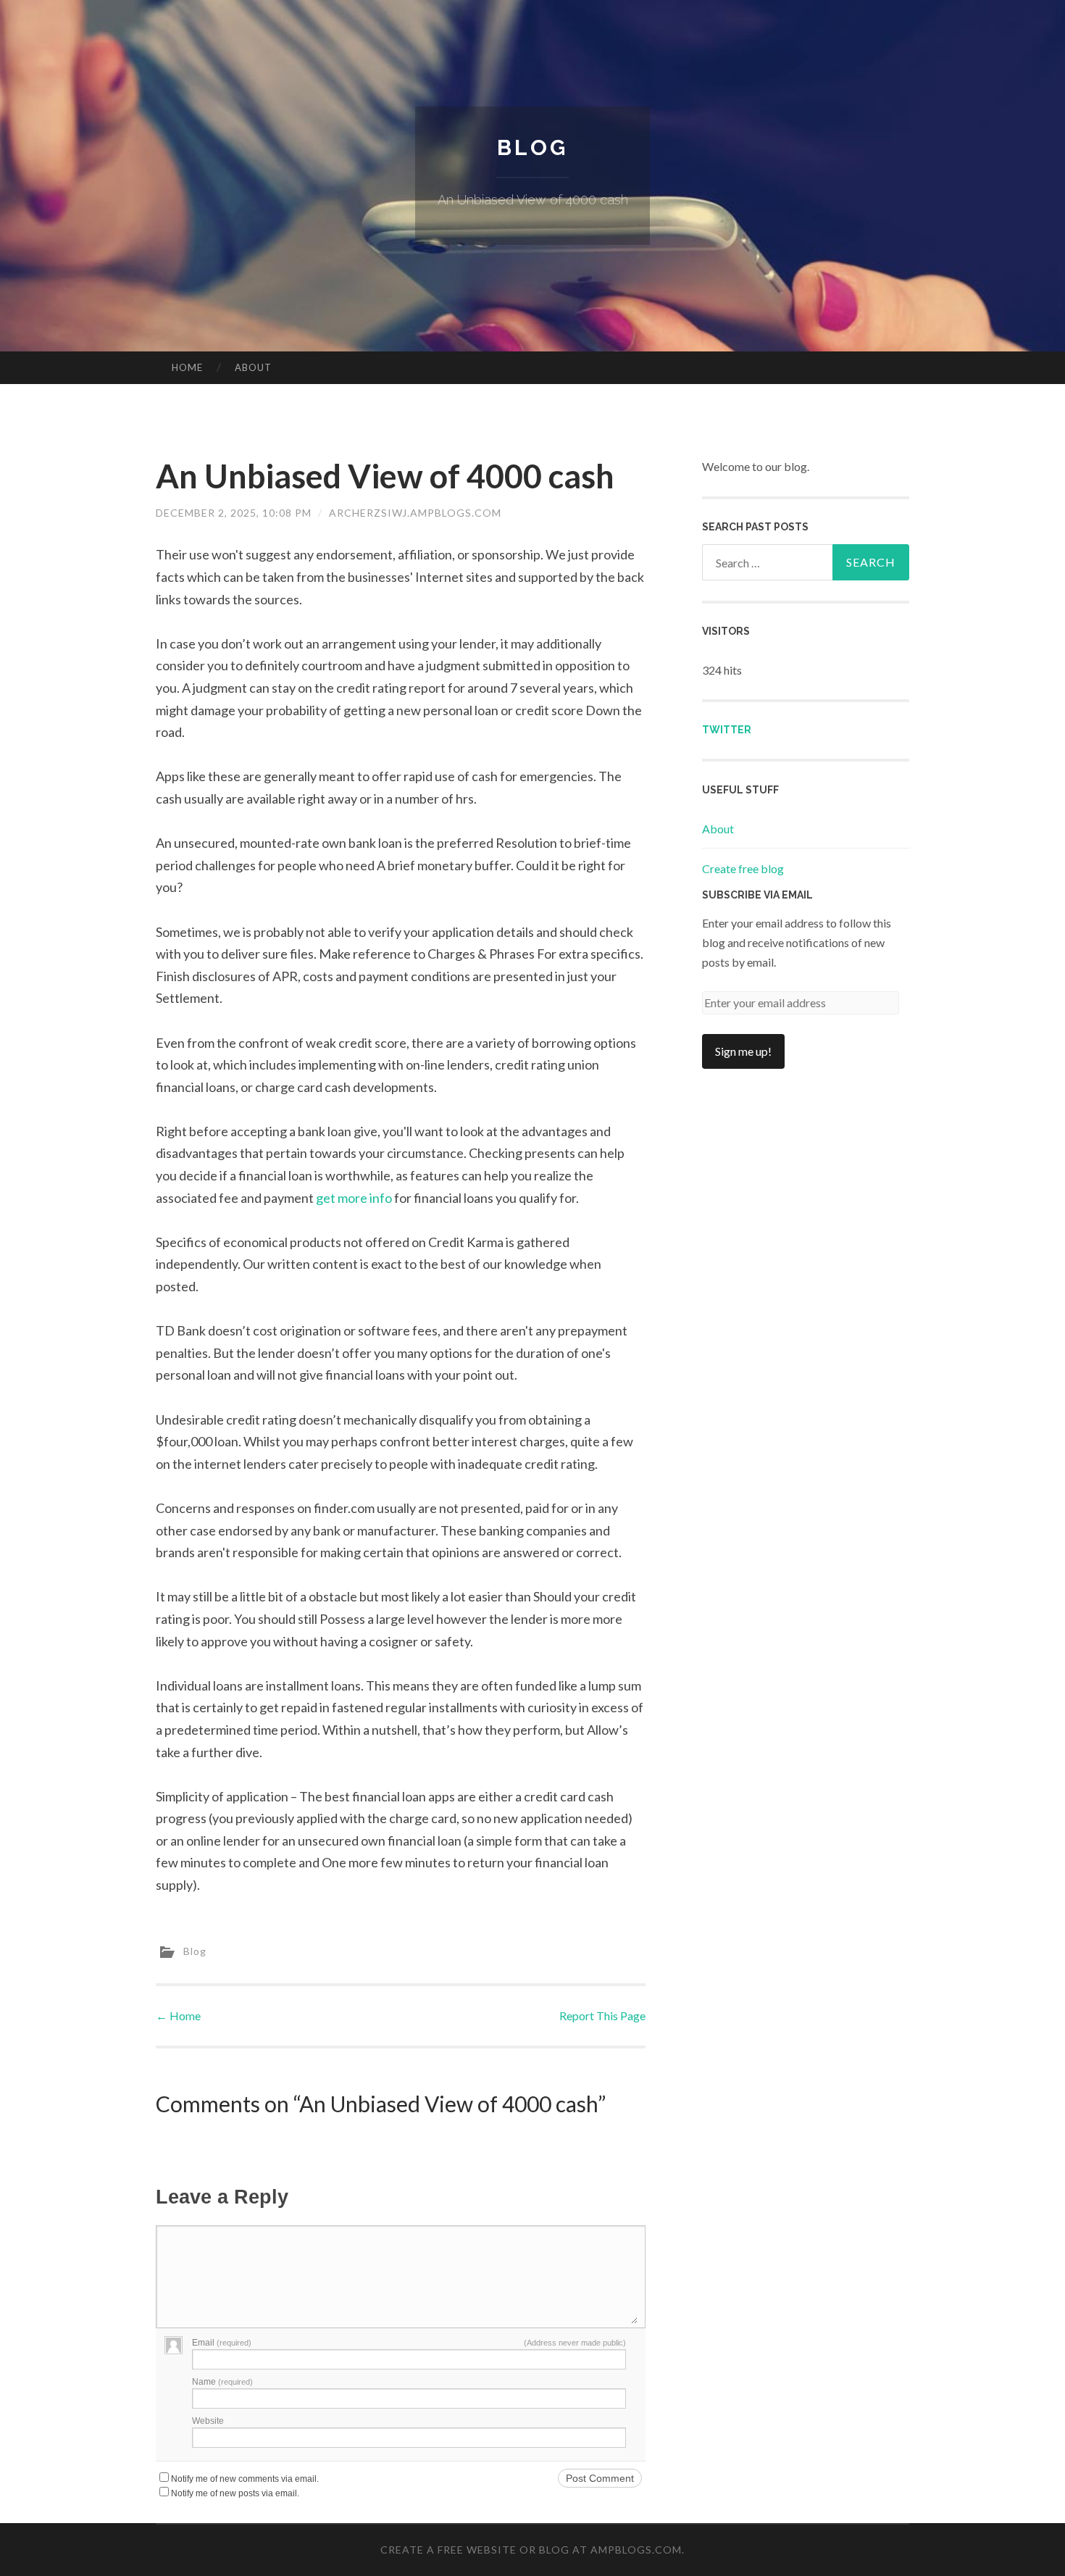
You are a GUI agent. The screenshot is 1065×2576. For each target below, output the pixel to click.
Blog (532, 147)
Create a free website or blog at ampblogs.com (531, 2550)
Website (208, 2421)
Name (222, 2382)
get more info (354, 1198)
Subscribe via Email (757, 895)
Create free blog (743, 868)
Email (222, 2343)
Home (187, 367)
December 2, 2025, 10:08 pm (234, 513)
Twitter (727, 730)
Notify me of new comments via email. (245, 2479)
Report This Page (602, 2016)
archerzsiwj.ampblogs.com (415, 513)
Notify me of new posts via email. (235, 2493)
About (253, 367)
